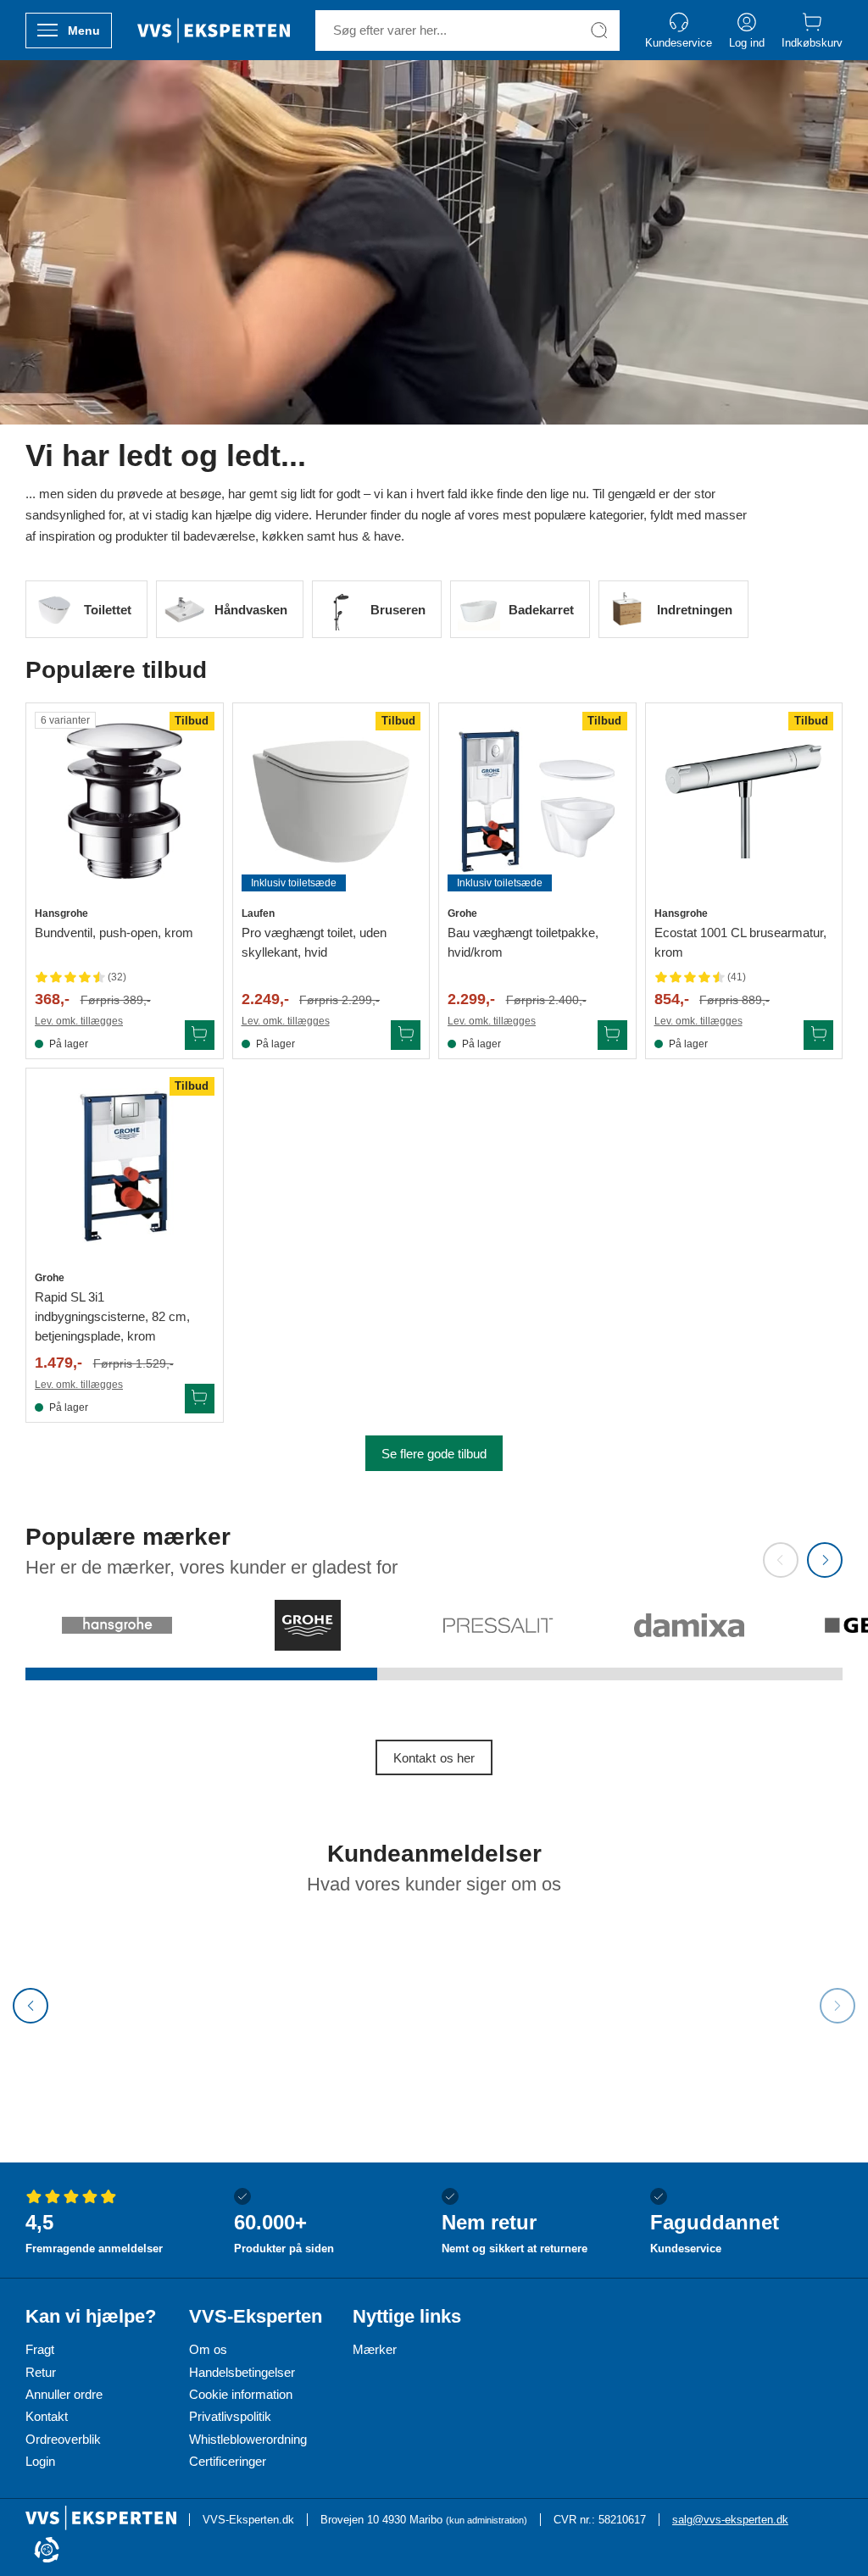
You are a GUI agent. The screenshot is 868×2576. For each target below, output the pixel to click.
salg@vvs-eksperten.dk (730, 2520)
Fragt (40, 2349)
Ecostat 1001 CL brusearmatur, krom (740, 942)
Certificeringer (228, 2461)
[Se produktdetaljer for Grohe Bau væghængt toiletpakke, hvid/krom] (537, 802)
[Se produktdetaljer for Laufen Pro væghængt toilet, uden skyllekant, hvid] (331, 802)
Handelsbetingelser (242, 2372)
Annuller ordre (64, 2394)
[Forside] (214, 31)
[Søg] (599, 31)
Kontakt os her (434, 1758)
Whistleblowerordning (248, 2439)
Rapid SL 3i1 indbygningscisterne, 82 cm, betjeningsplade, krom (112, 1316)
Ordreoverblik (63, 2439)
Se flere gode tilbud (434, 1454)
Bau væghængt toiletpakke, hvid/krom (523, 942)
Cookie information (241, 2394)
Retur (41, 2372)
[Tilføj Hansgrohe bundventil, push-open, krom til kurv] (200, 1035)
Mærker (375, 2349)
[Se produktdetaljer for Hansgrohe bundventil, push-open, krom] (125, 802)
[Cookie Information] (47, 2551)
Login (40, 2461)
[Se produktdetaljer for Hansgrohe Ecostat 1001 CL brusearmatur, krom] (744, 802)
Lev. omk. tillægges (79, 1021)
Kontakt (47, 2416)
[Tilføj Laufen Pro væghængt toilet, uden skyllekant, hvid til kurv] (406, 1035)
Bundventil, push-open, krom (114, 933)
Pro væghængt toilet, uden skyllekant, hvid (314, 942)
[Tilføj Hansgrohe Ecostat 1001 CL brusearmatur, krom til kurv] (818, 1035)
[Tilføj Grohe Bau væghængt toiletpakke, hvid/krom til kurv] (612, 1035)
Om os (208, 2349)
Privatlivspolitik (230, 2416)
